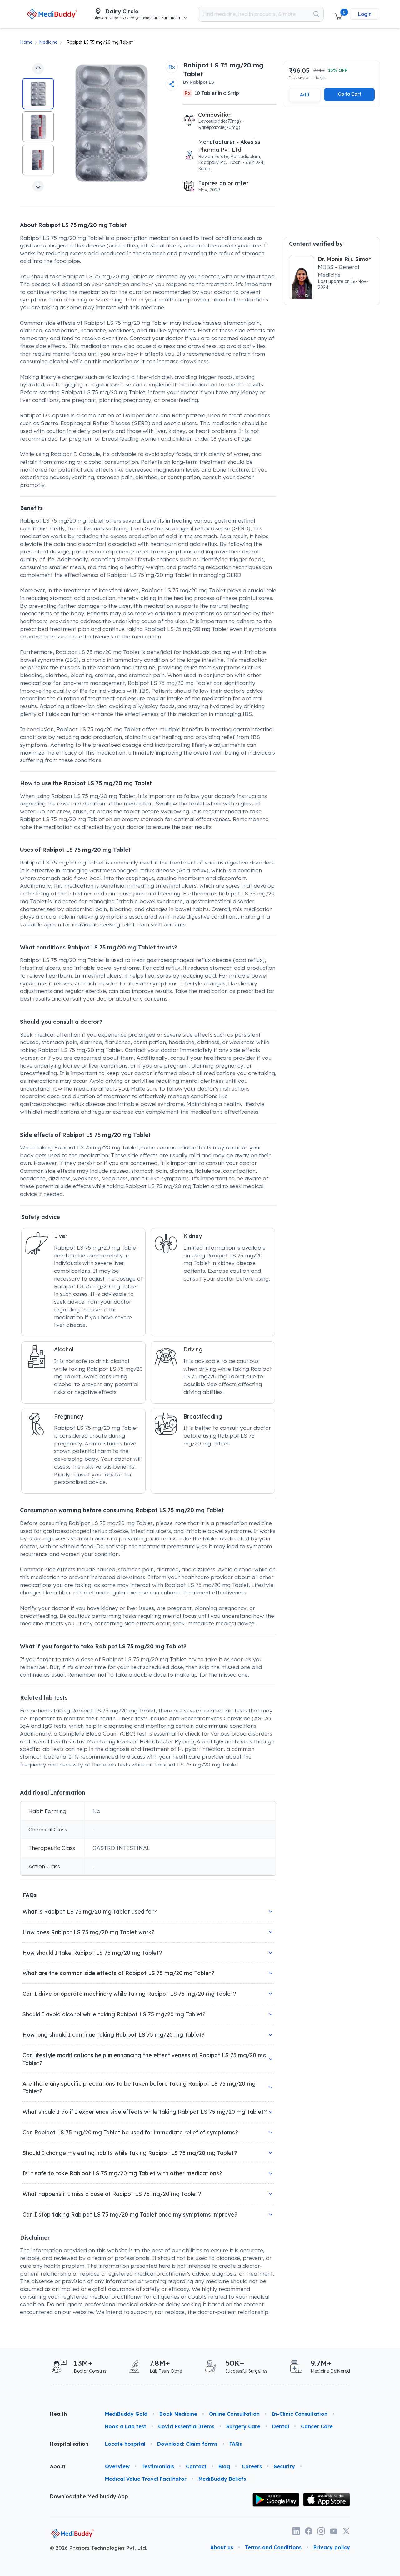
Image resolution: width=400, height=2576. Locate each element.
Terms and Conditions (273, 2547)
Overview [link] (117, 2466)
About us (222, 2547)
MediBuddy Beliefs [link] (222, 2479)
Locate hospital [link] (125, 2444)
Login (365, 14)
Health (58, 2414)
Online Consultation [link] (234, 2414)
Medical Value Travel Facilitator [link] (146, 2479)
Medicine (48, 42)
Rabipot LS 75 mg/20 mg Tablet (100, 42)
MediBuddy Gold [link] (126, 2414)
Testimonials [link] (158, 2466)
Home (26, 42)
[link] (52, 14)
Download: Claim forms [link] (187, 2444)
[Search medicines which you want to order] (316, 14)
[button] (338, 14)
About (58, 2466)
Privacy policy (332, 2547)
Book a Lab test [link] (126, 2426)
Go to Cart (350, 94)
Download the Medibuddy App (89, 2496)
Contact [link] (196, 2466)
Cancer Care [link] (317, 2426)
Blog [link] (224, 2466)
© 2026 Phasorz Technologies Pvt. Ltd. (99, 2548)
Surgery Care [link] (243, 2426)
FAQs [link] (236, 2444)
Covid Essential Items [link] (186, 2426)
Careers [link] (252, 2466)
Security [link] (284, 2466)
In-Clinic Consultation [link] (300, 2414)
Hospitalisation (69, 2444)
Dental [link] (281, 2426)
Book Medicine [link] (178, 2414)
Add (305, 95)
